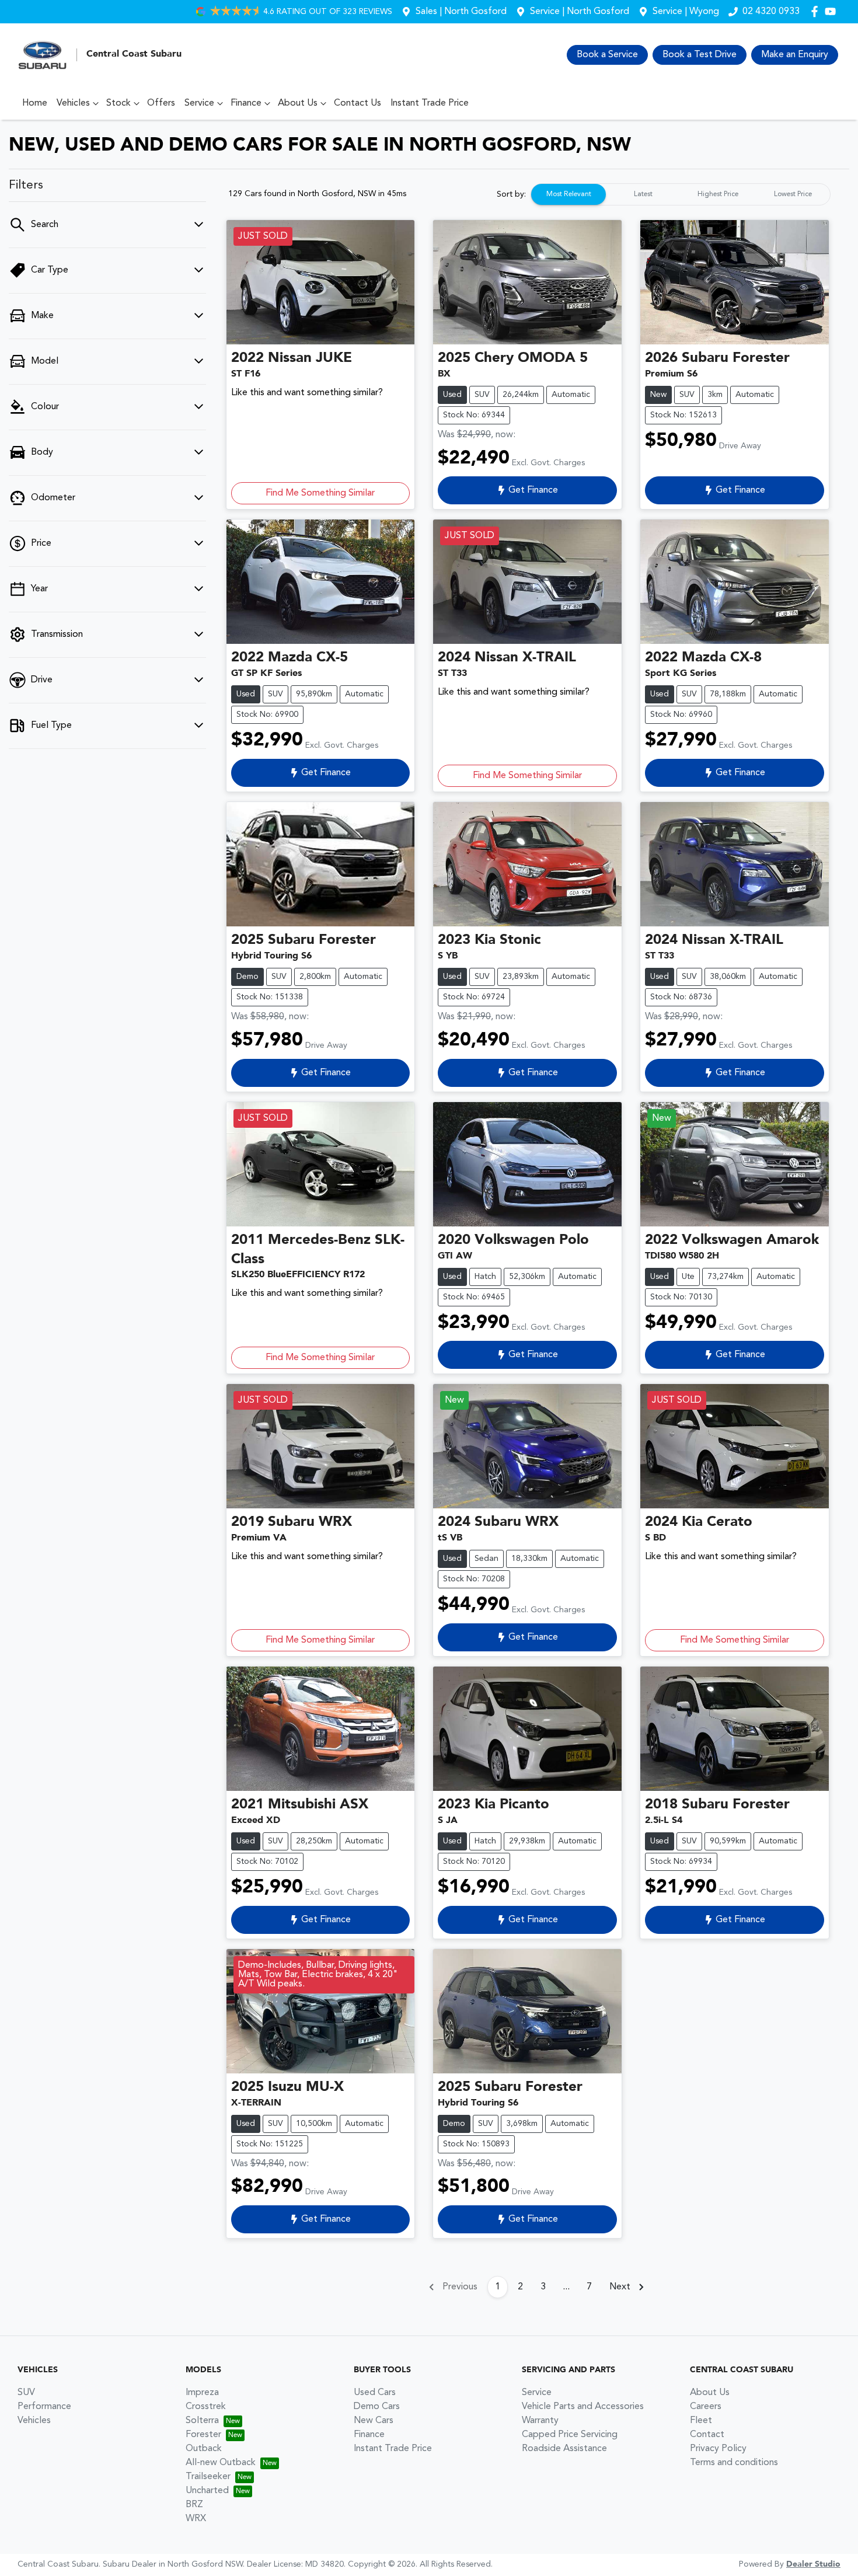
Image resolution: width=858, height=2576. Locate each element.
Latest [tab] (643, 194)
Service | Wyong (686, 12)
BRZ (194, 2505)
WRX (196, 2519)
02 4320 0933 (771, 12)
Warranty (540, 2421)
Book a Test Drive (700, 55)
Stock (118, 103)
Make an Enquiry (795, 55)
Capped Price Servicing (570, 2435)
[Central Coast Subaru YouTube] (833, 11)
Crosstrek (206, 2407)
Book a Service (607, 55)
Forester (203, 2435)
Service (199, 103)
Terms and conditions (734, 2463)
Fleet (701, 2421)
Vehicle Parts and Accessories (583, 2407)
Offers (161, 103)
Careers (706, 2407)
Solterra (202, 2421)
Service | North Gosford (580, 12)
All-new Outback (221, 2463)
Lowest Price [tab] (793, 194)
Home (35, 103)
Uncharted (207, 2491)
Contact (707, 2435)
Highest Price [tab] (718, 194)
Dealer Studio (813, 2564)
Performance (44, 2407)
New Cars (374, 2421)
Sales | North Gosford (461, 12)
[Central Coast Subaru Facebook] (817, 11)
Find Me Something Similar (320, 493)
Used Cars (375, 2393)
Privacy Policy (718, 2449)
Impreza (202, 2393)
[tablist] (681, 194)
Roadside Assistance (564, 2449)
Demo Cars (377, 2407)
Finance (246, 103)
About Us (298, 103)
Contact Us (357, 103)
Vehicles (73, 103)
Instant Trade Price (430, 103)
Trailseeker (208, 2477)
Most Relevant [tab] (569, 194)
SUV (26, 2393)
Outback (204, 2449)
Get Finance (533, 490)
